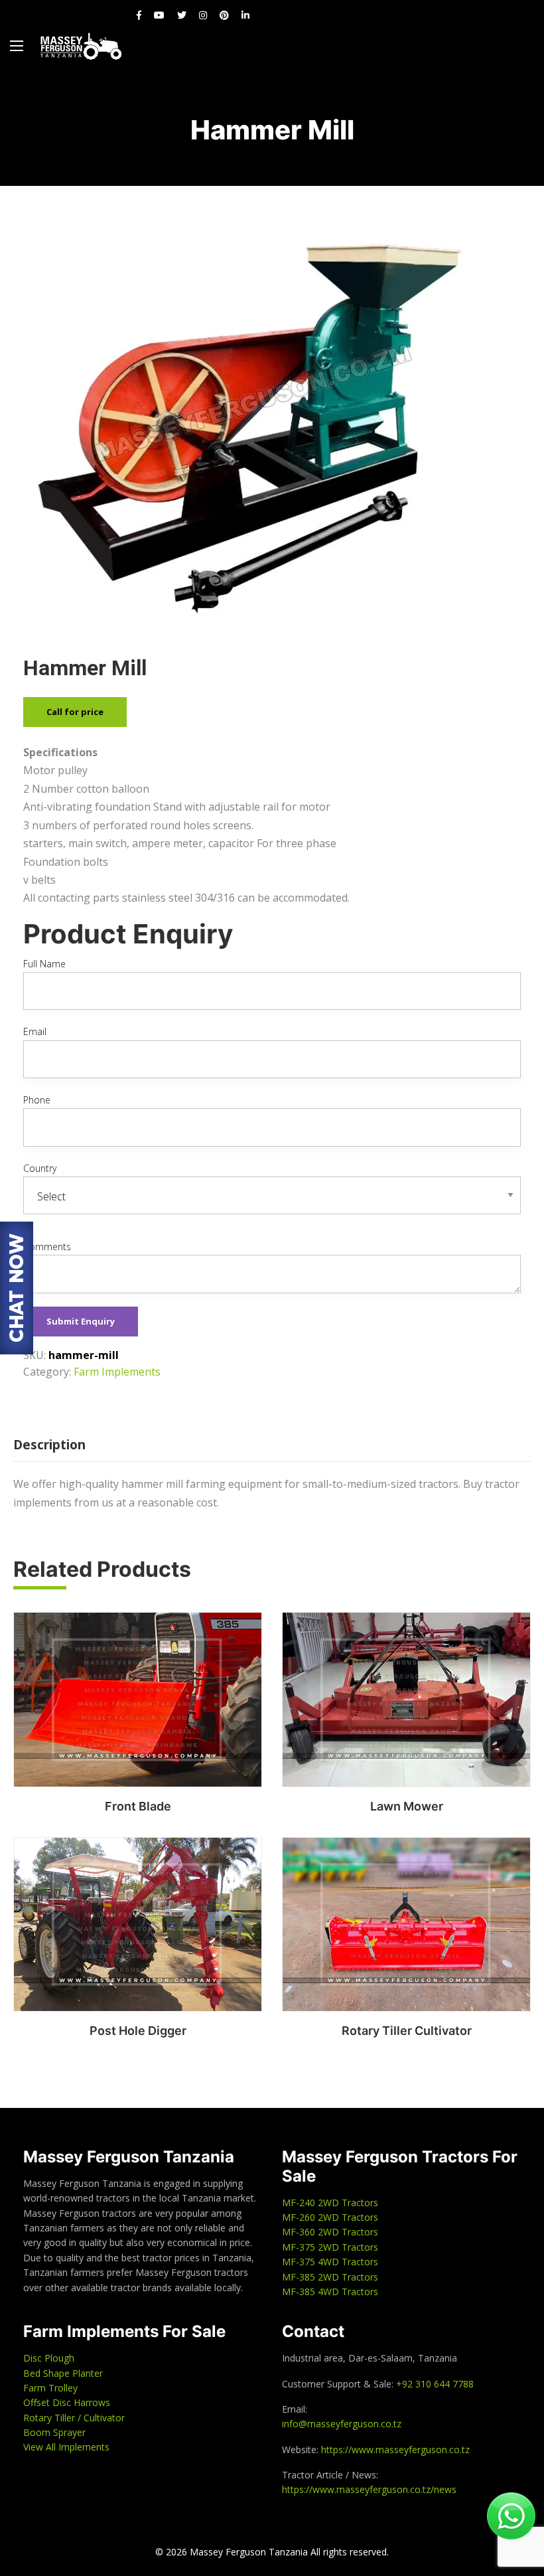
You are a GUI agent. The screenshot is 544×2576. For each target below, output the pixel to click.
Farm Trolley (50, 2388)
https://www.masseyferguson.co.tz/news (369, 2489)
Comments (47, 1247)
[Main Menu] (17, 46)
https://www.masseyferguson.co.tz (395, 2450)
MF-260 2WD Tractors (330, 2217)
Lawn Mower (407, 1806)
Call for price (75, 712)
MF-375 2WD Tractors (330, 2247)
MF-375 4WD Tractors (330, 2262)
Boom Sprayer (54, 2432)
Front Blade (138, 1806)
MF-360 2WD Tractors (330, 2232)
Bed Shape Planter (63, 2373)
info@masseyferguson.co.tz (342, 2424)
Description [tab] (49, 1445)
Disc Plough (49, 2358)
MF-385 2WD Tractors (330, 2277)
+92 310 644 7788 (435, 2384)
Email (35, 1031)
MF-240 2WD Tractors (330, 2203)
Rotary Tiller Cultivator (407, 2031)
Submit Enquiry (81, 1321)
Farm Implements (117, 1372)
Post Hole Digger (138, 2031)
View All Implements (66, 2447)
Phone (37, 1100)
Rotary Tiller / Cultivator (74, 2418)
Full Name (44, 964)
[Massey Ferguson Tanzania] (81, 46)
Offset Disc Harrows (67, 2402)
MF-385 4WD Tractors (330, 2292)
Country (40, 1168)
